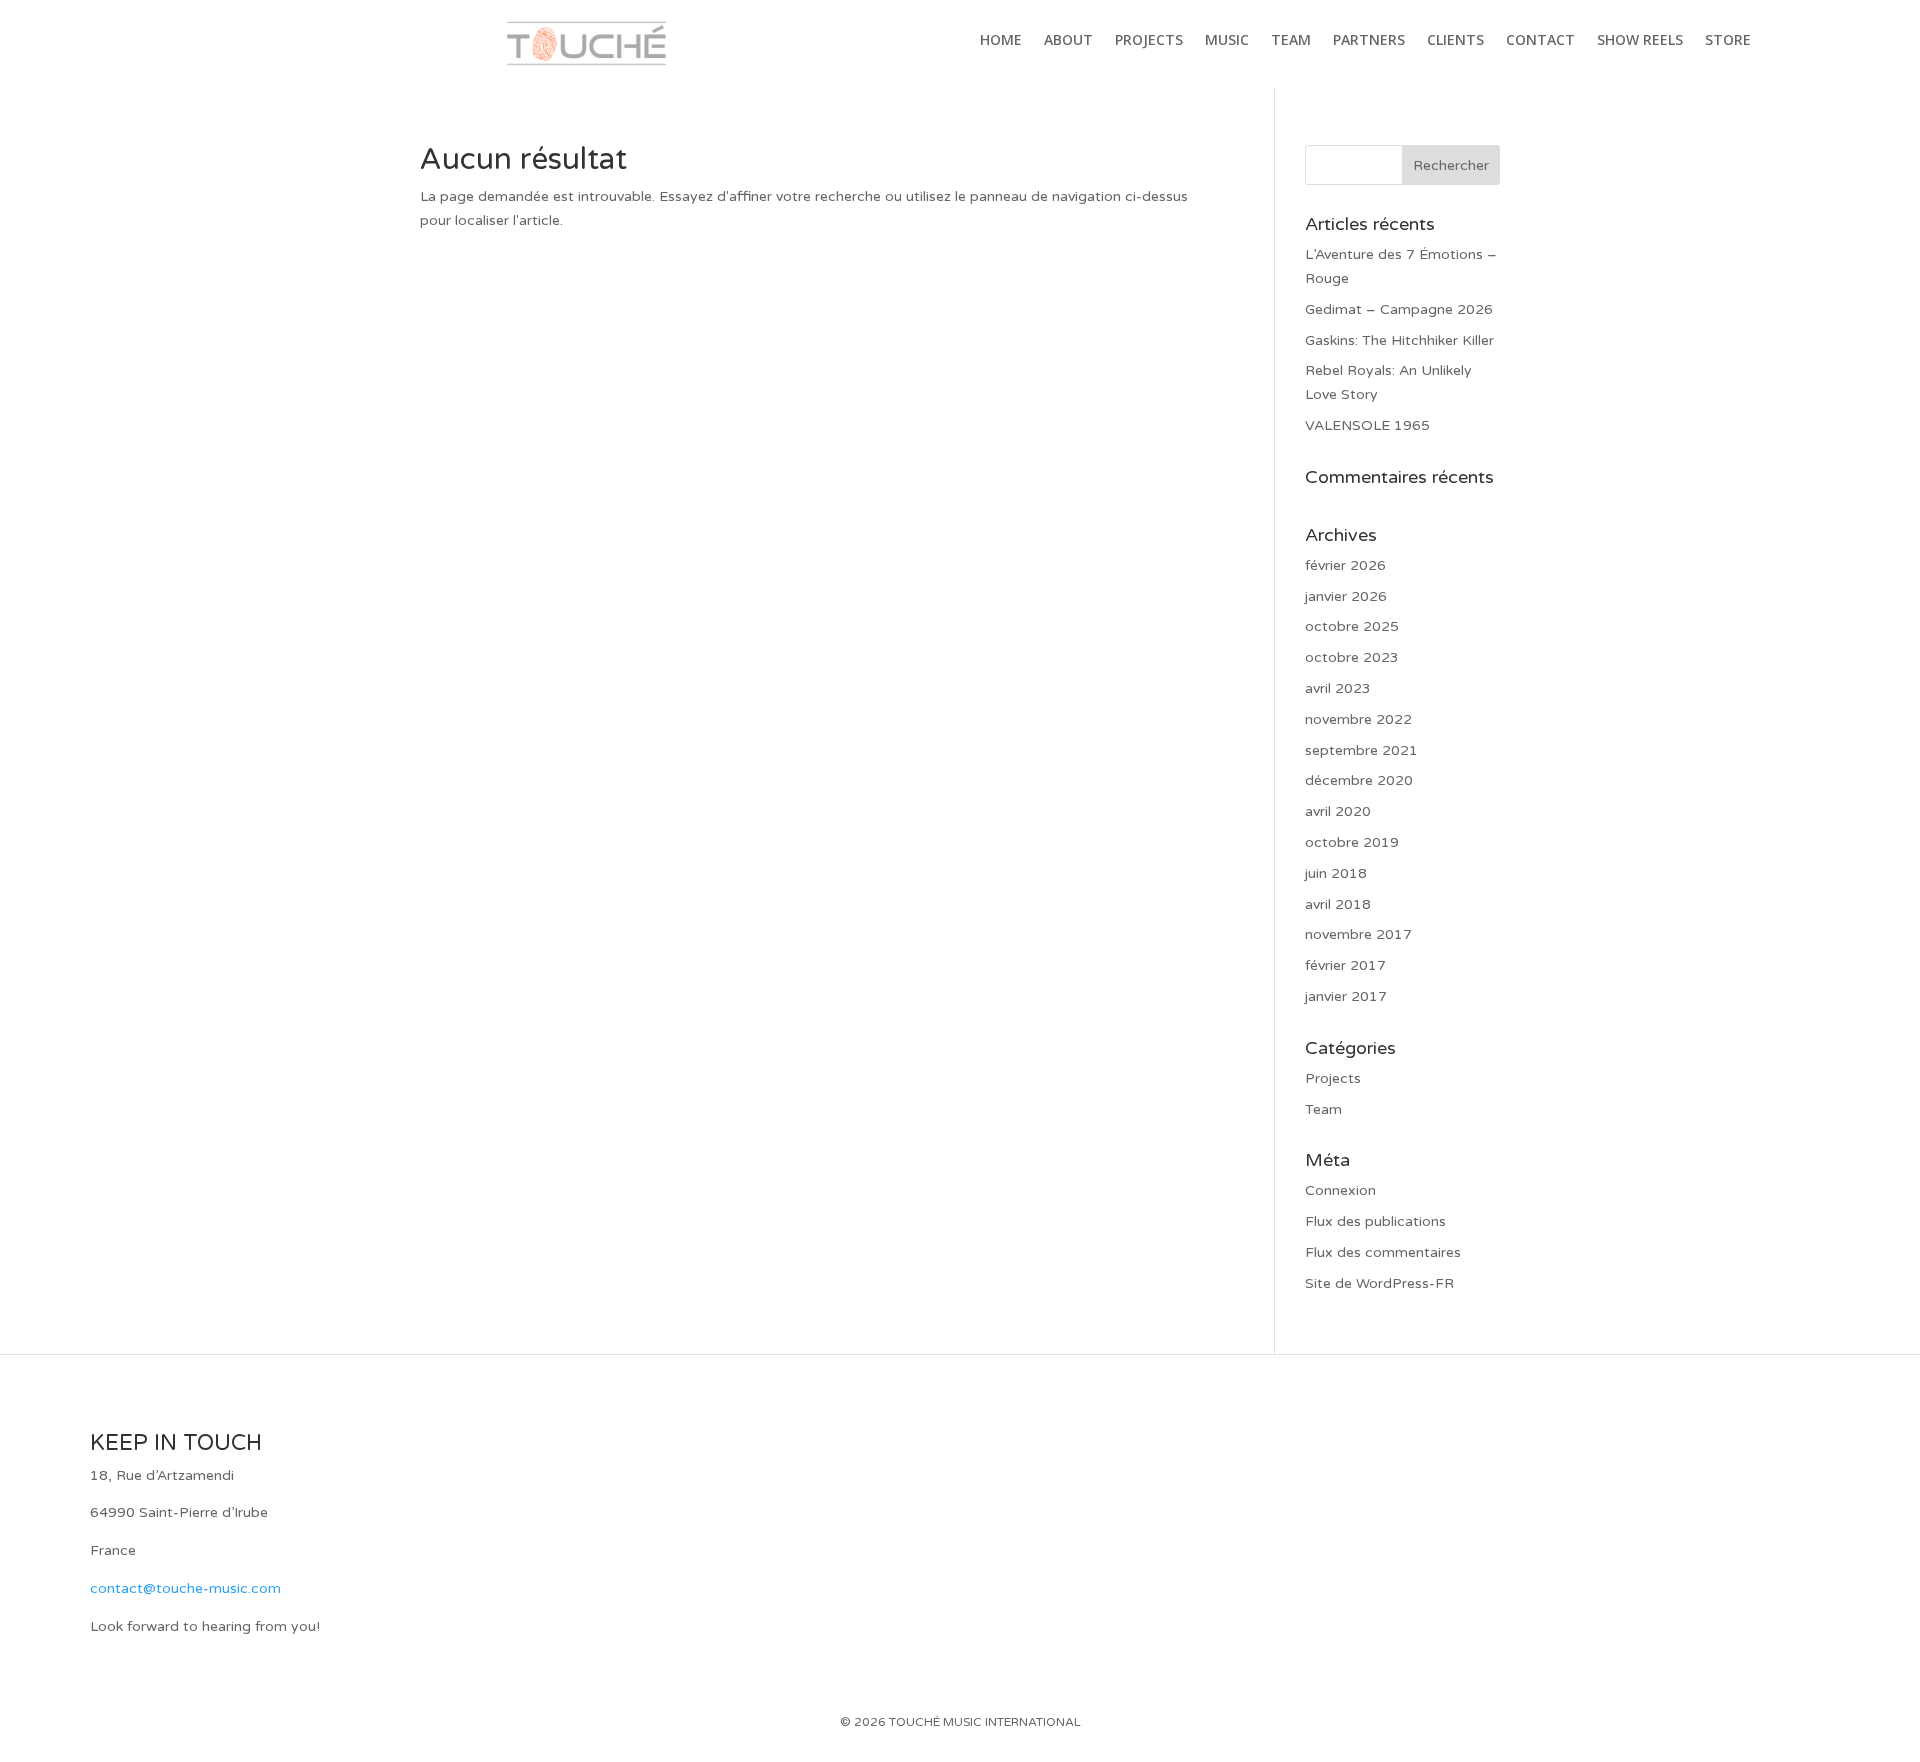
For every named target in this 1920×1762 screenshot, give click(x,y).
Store (1728, 41)
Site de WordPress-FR (1379, 1283)
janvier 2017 (1346, 996)
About (1068, 41)
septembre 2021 (1361, 750)
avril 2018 (1338, 904)
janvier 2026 (1346, 596)
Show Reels (1640, 41)
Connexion (1340, 1190)
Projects (1149, 41)
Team (1291, 41)
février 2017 (1345, 965)
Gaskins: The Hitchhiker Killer (1399, 340)
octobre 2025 (1352, 626)
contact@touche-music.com (185, 1588)
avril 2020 (1338, 811)
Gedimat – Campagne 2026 (1399, 309)
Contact (1540, 41)
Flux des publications (1375, 1221)
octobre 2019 (1352, 842)
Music (1227, 41)
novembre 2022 (1358, 719)
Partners (1369, 41)
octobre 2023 (1352, 657)
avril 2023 (1338, 688)
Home (1001, 41)
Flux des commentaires (1383, 1252)
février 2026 (1345, 565)
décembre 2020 (1359, 780)
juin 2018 (1336, 873)
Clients (1455, 41)
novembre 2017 (1358, 934)
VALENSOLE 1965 (1367, 425)
